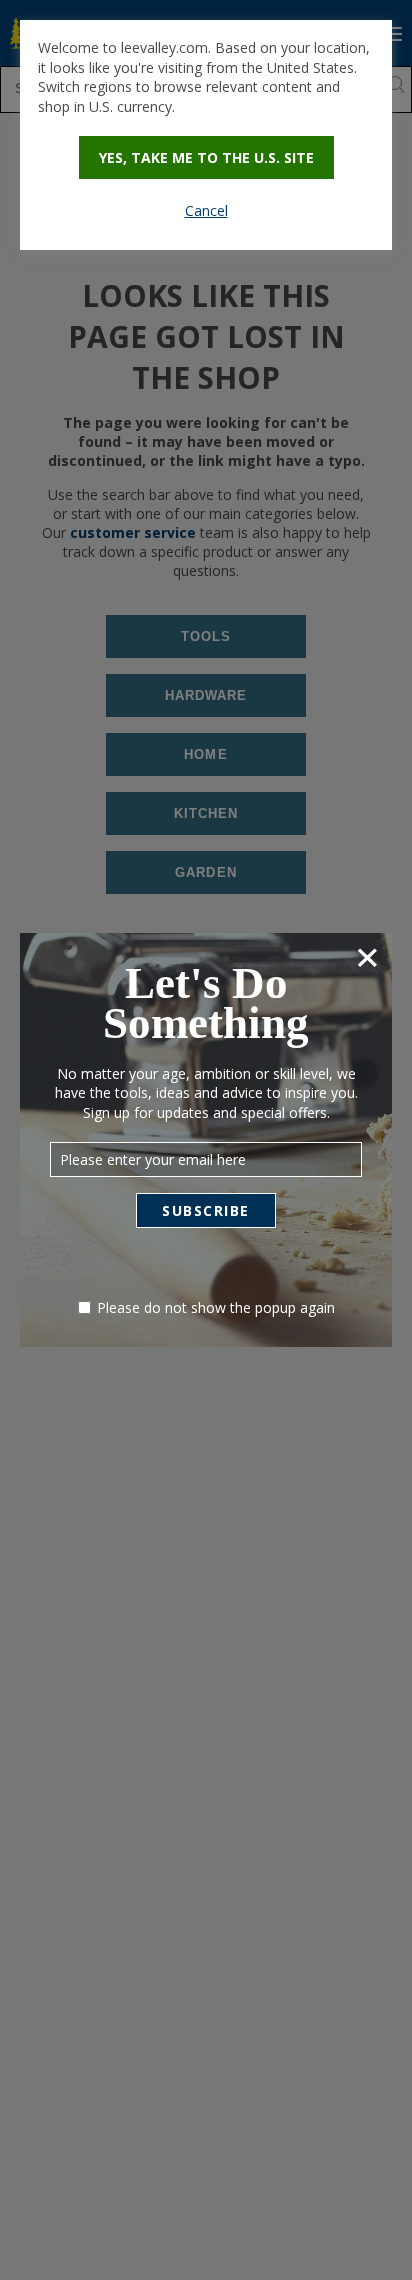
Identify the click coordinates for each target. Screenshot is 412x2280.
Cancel (206, 210)
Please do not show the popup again (216, 1307)
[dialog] (206, 135)
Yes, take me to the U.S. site (206, 157)
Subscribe (206, 1210)
